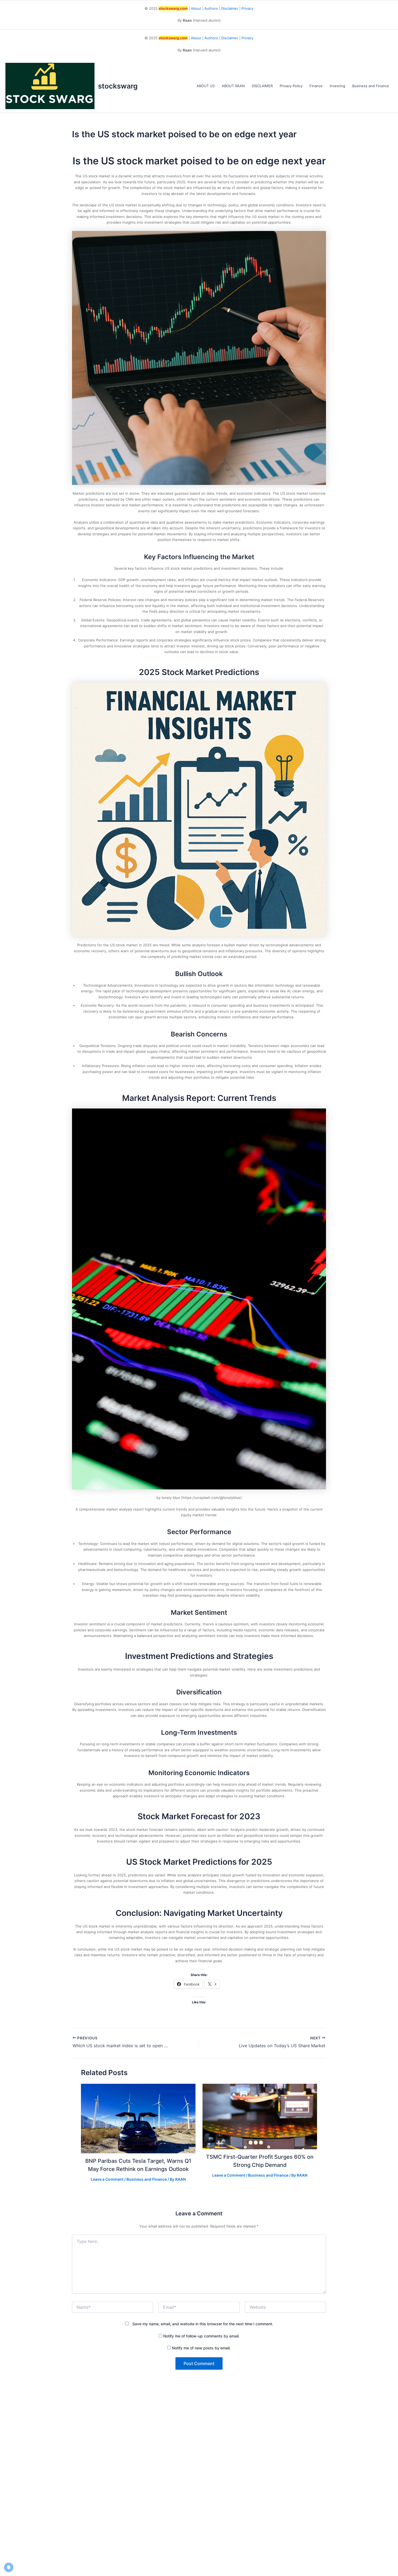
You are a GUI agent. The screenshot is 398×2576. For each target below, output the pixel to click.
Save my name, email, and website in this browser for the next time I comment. (203, 2324)
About (196, 8)
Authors (211, 8)
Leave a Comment (107, 2179)
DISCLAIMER (262, 86)
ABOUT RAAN (233, 86)
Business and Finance (371, 86)
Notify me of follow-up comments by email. (201, 2336)
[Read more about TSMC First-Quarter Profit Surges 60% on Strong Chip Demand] (260, 2116)
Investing (337, 86)
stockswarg (118, 86)
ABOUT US (206, 86)
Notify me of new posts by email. (201, 2348)
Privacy (247, 8)
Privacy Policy (291, 86)
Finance (316, 86)
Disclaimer (230, 8)
